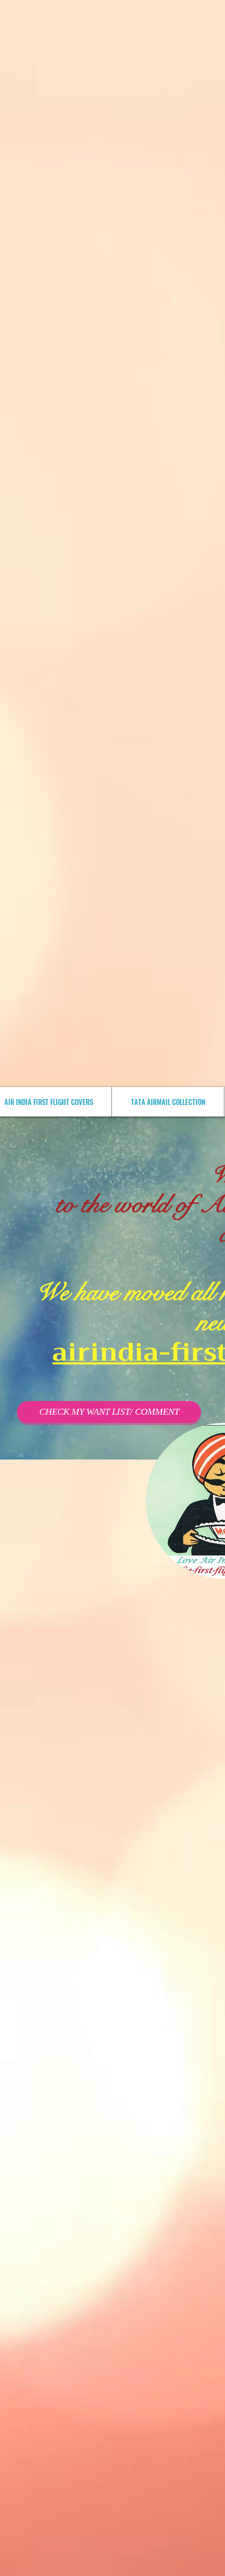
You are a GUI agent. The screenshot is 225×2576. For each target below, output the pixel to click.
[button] (109, 1412)
